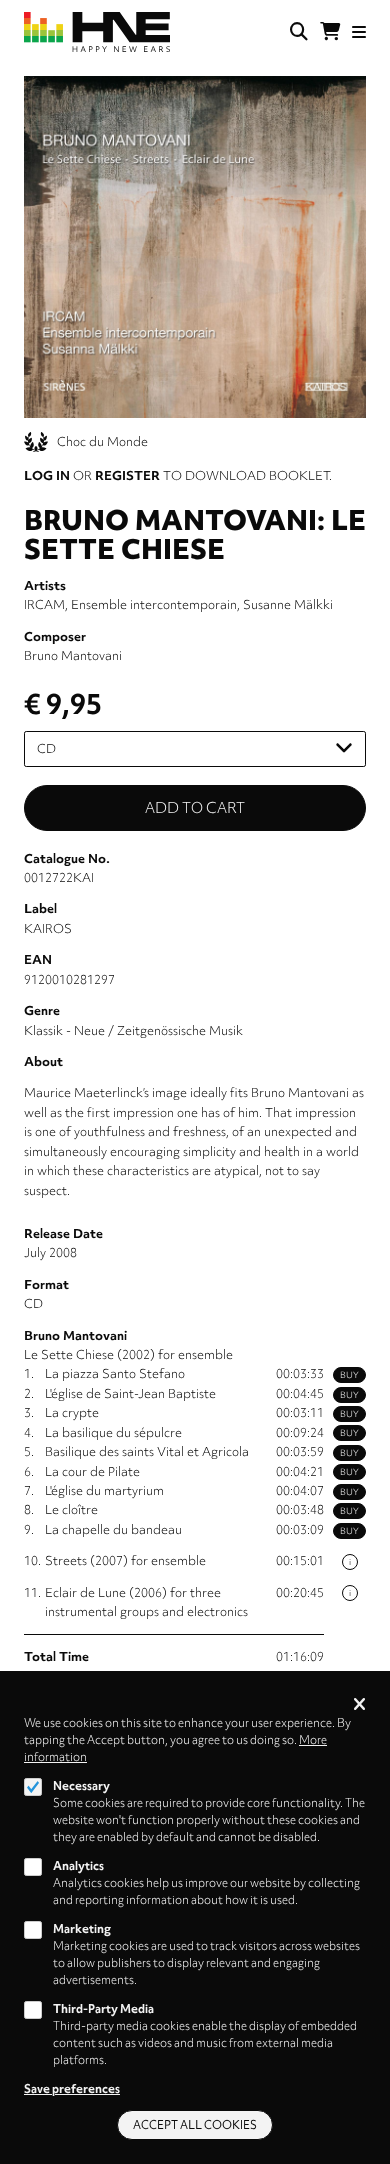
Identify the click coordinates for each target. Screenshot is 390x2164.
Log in (47, 475)
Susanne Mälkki (288, 604)
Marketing (82, 1929)
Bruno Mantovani (73, 655)
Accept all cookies (195, 2125)
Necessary (81, 1786)
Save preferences (72, 2089)
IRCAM (44, 604)
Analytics (78, 1866)
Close (359, 1705)
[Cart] (330, 32)
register (127, 475)
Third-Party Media (103, 2009)
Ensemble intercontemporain (154, 604)
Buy (349, 1375)
